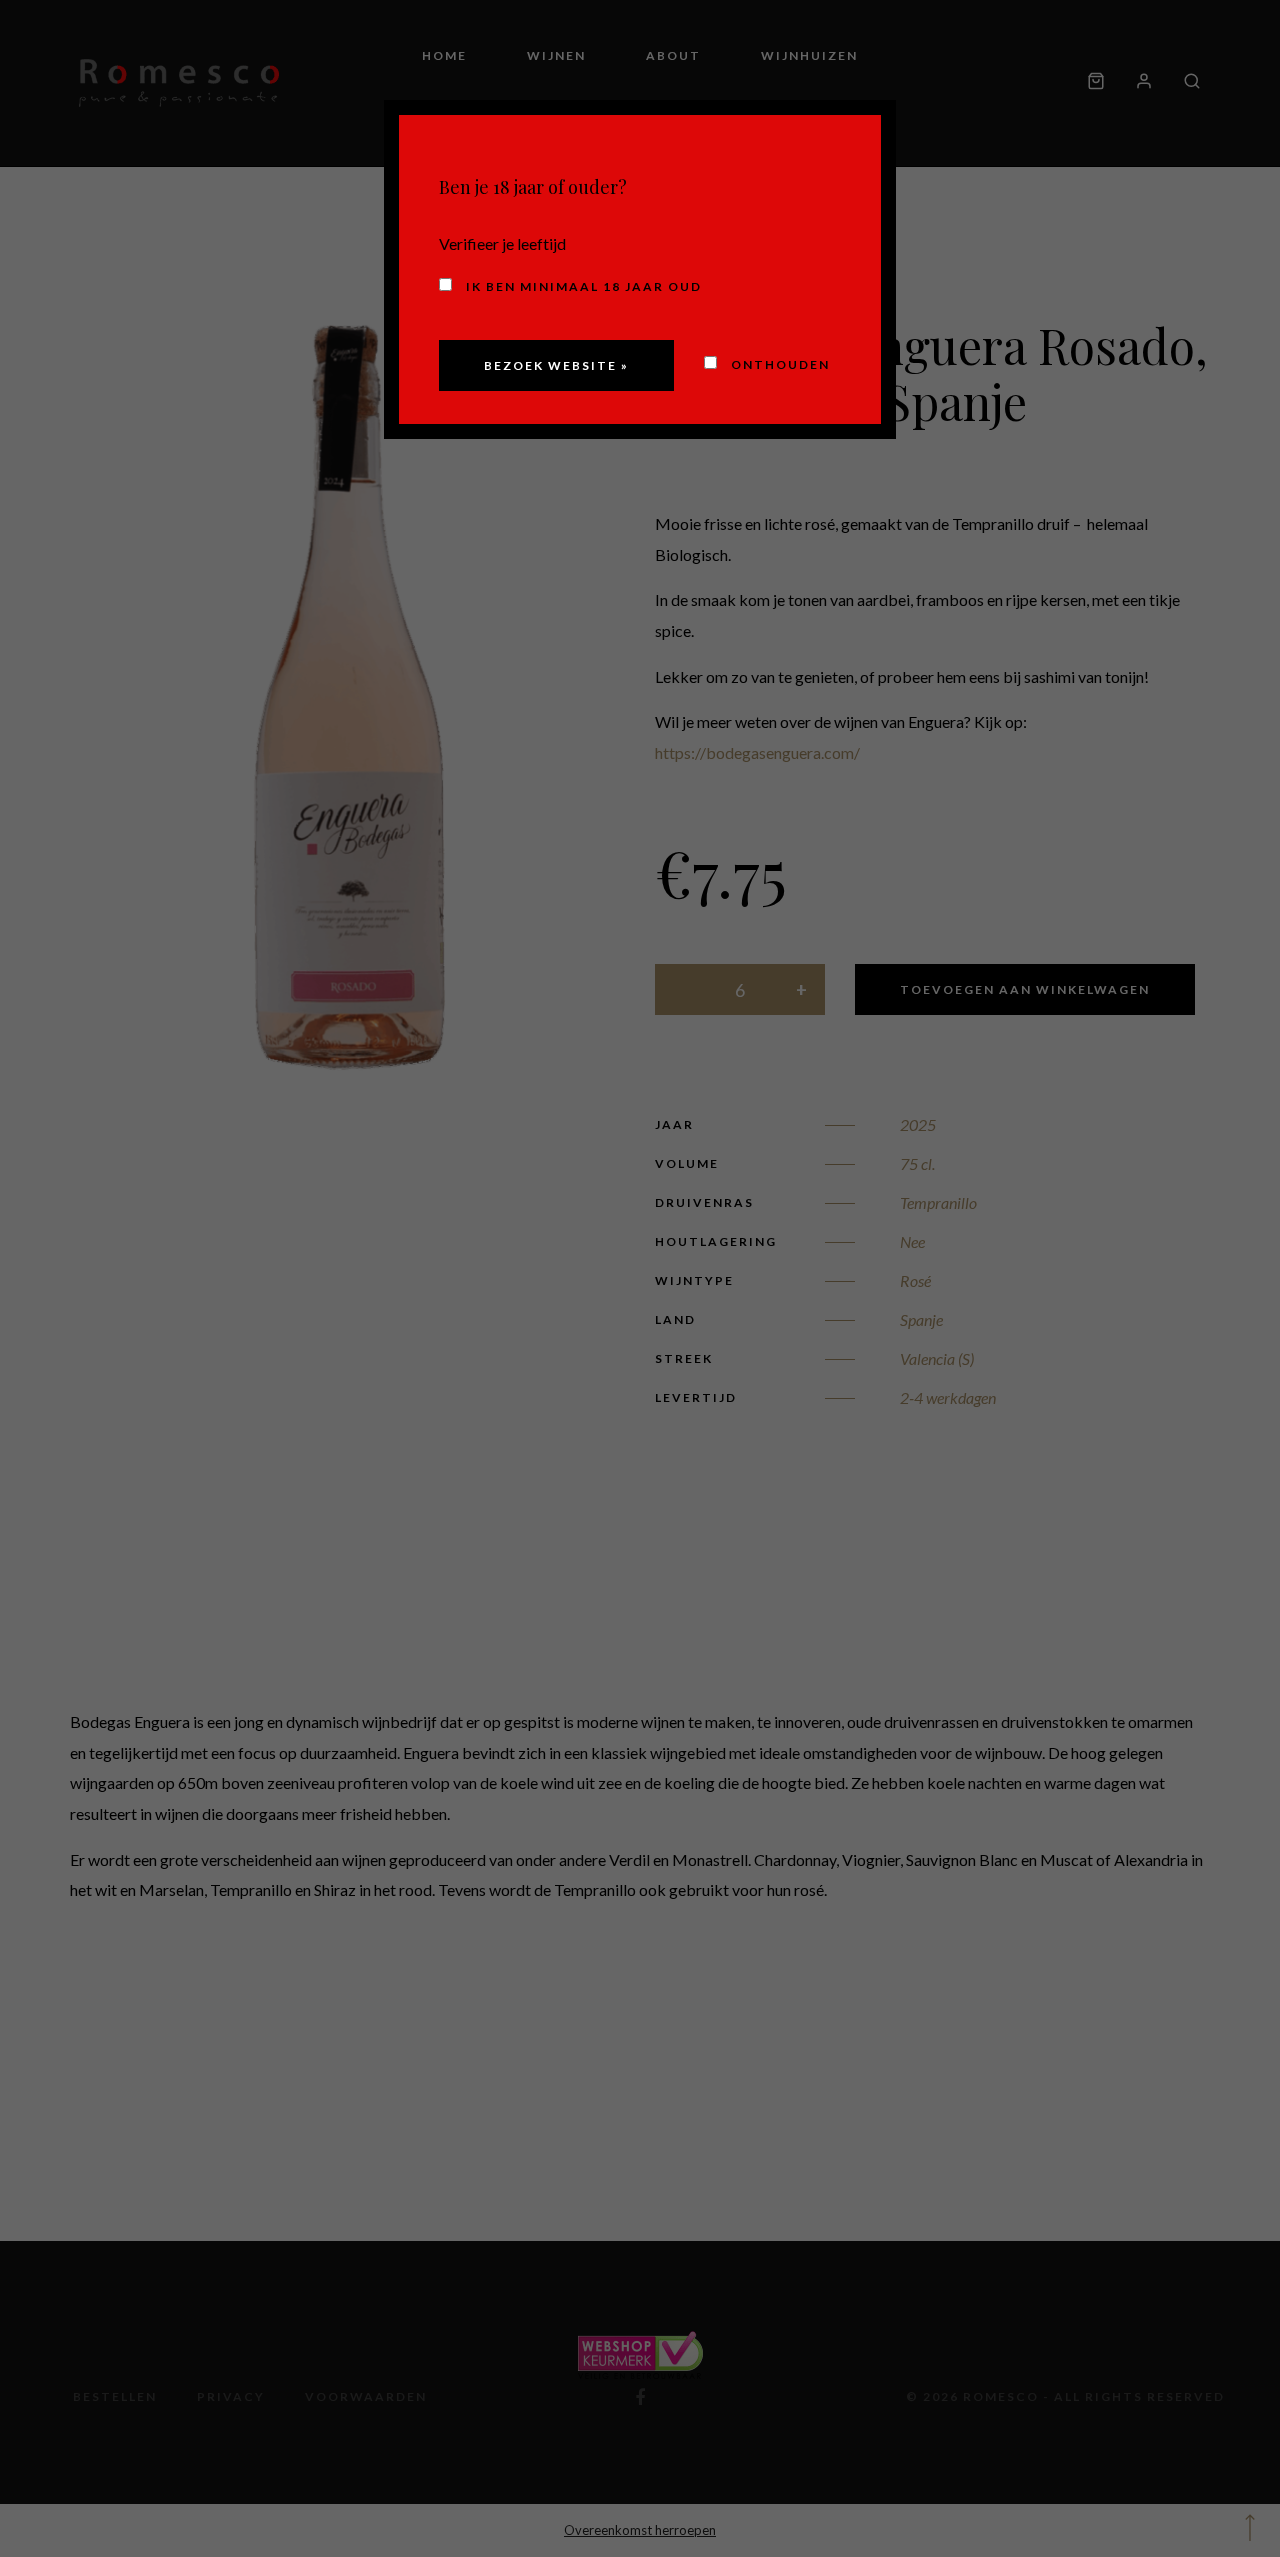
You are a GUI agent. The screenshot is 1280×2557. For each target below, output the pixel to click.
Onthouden (778, 364)
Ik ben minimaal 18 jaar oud (582, 286)
